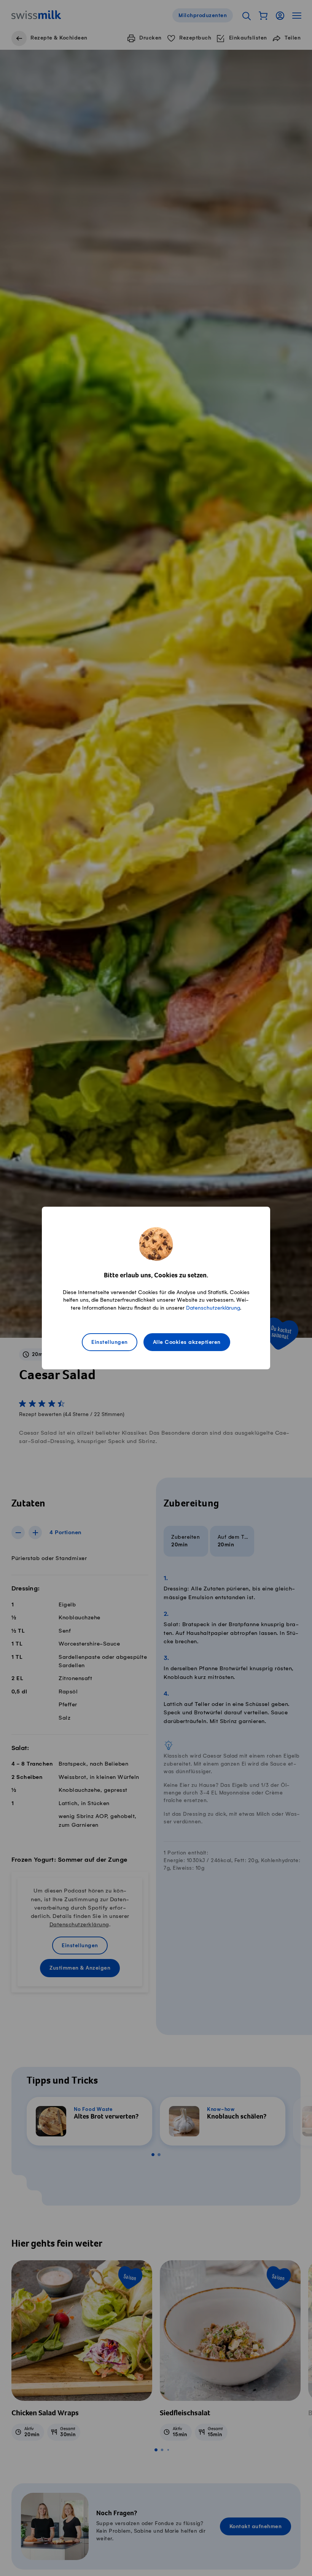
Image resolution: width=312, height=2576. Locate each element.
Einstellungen (110, 1343)
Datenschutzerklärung (213, 1308)
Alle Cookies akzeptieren (187, 1343)
